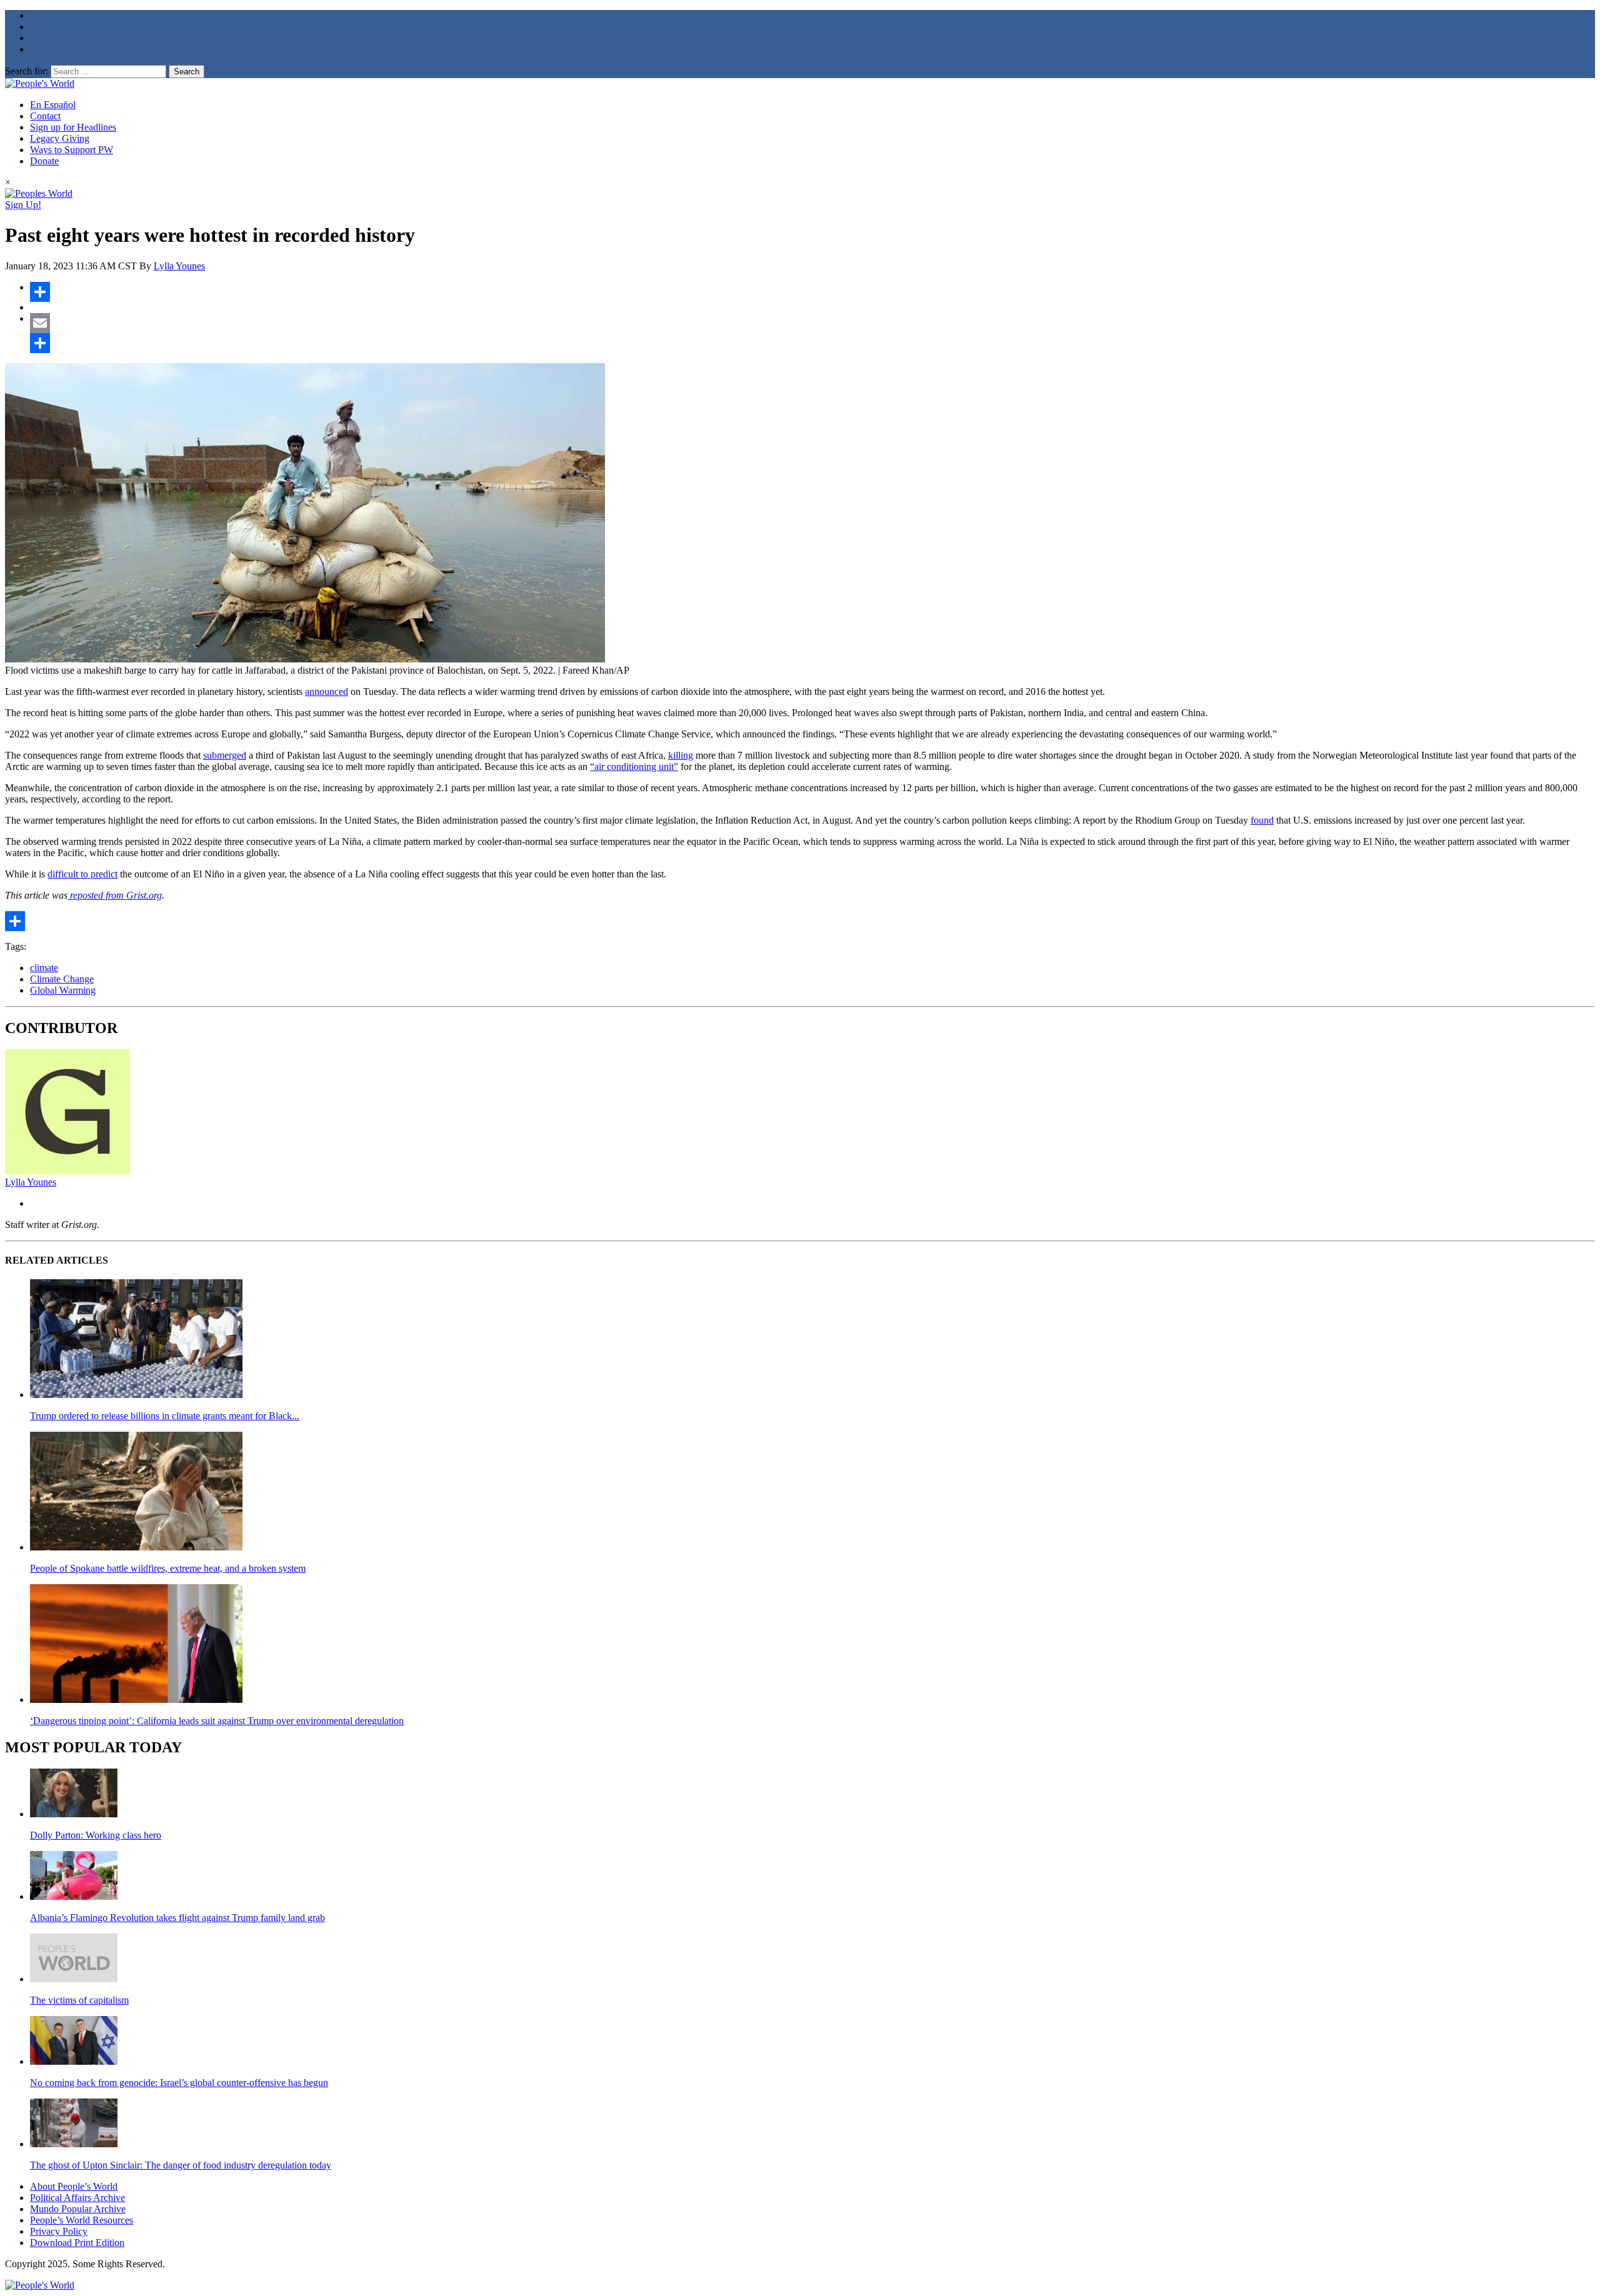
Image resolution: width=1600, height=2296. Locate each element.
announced (327, 691)
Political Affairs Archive (77, 2198)
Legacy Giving (60, 138)
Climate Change (62, 979)
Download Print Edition (77, 2243)
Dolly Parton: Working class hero (96, 1835)
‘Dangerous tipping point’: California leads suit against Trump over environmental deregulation (217, 1721)
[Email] (812, 323)
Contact (45, 116)
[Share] (812, 292)
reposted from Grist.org (115, 895)
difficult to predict (82, 874)
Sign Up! (23, 205)
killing (681, 755)
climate (44, 968)
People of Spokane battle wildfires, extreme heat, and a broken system (168, 1568)
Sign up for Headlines (73, 127)
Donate (44, 161)
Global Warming (63, 990)
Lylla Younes (179, 266)
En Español (53, 105)
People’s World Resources (82, 2220)
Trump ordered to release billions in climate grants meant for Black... (165, 1416)
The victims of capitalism (79, 2000)
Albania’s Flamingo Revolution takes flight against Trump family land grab (177, 1918)
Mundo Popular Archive (78, 2209)
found (1262, 820)
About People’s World (74, 2186)
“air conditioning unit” (634, 766)
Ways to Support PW (72, 150)
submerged (225, 755)
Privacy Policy (59, 2231)
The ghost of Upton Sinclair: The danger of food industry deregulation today (181, 2165)
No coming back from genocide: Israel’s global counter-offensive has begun (179, 2083)
